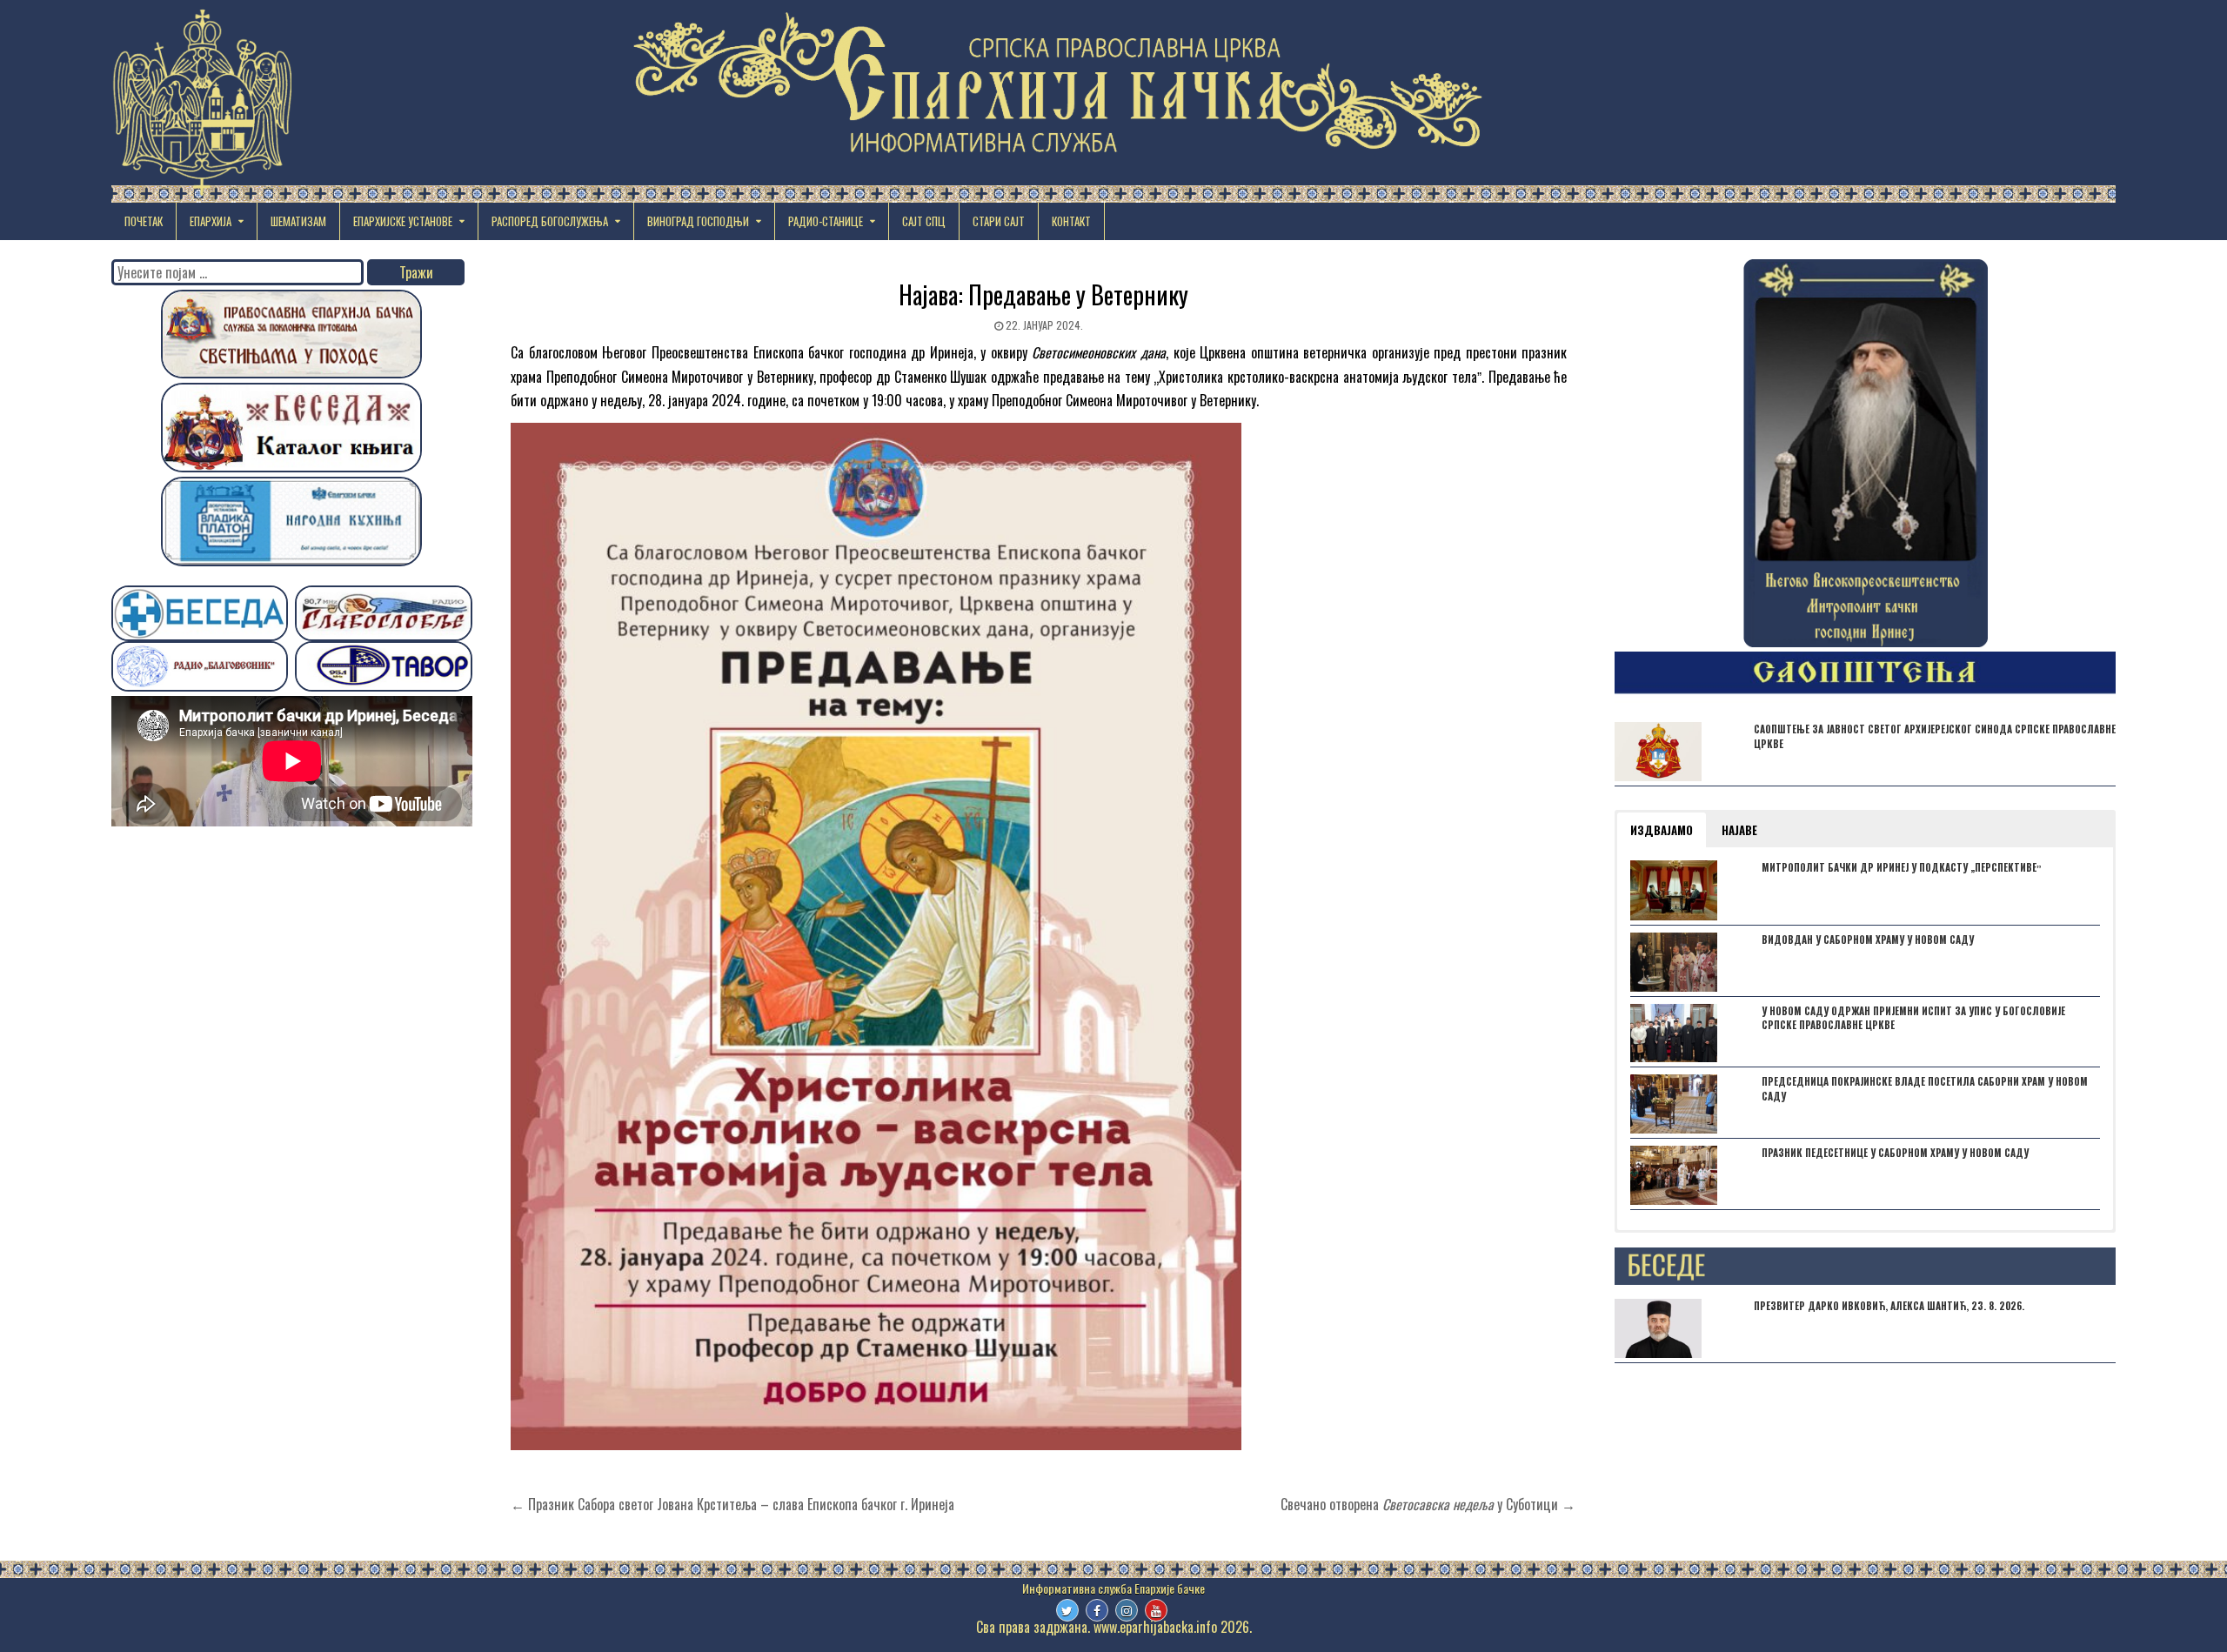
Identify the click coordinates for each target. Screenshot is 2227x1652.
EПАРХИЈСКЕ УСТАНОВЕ (403, 221)
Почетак (144, 221)
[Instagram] (1127, 1610)
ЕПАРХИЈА (211, 221)
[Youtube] (1156, 1610)
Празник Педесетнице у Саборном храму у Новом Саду (1895, 1153)
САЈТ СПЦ (924, 221)
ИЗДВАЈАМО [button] (1662, 830)
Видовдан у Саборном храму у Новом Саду (1868, 940)
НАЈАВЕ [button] (1739, 830)
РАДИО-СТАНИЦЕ (826, 221)
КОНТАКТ (1071, 221)
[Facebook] (1097, 1610)
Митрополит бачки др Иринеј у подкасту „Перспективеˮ (1902, 867)
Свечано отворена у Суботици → (1428, 1504)
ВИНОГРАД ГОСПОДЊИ (698, 221)
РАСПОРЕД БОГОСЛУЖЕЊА (550, 221)
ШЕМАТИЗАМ (298, 221)
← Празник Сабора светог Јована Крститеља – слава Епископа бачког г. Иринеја (732, 1504)
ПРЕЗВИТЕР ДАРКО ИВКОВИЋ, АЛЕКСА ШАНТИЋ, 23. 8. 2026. (1889, 1306)
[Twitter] (1067, 1610)
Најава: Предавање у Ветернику (1043, 294)
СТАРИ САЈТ (999, 221)
